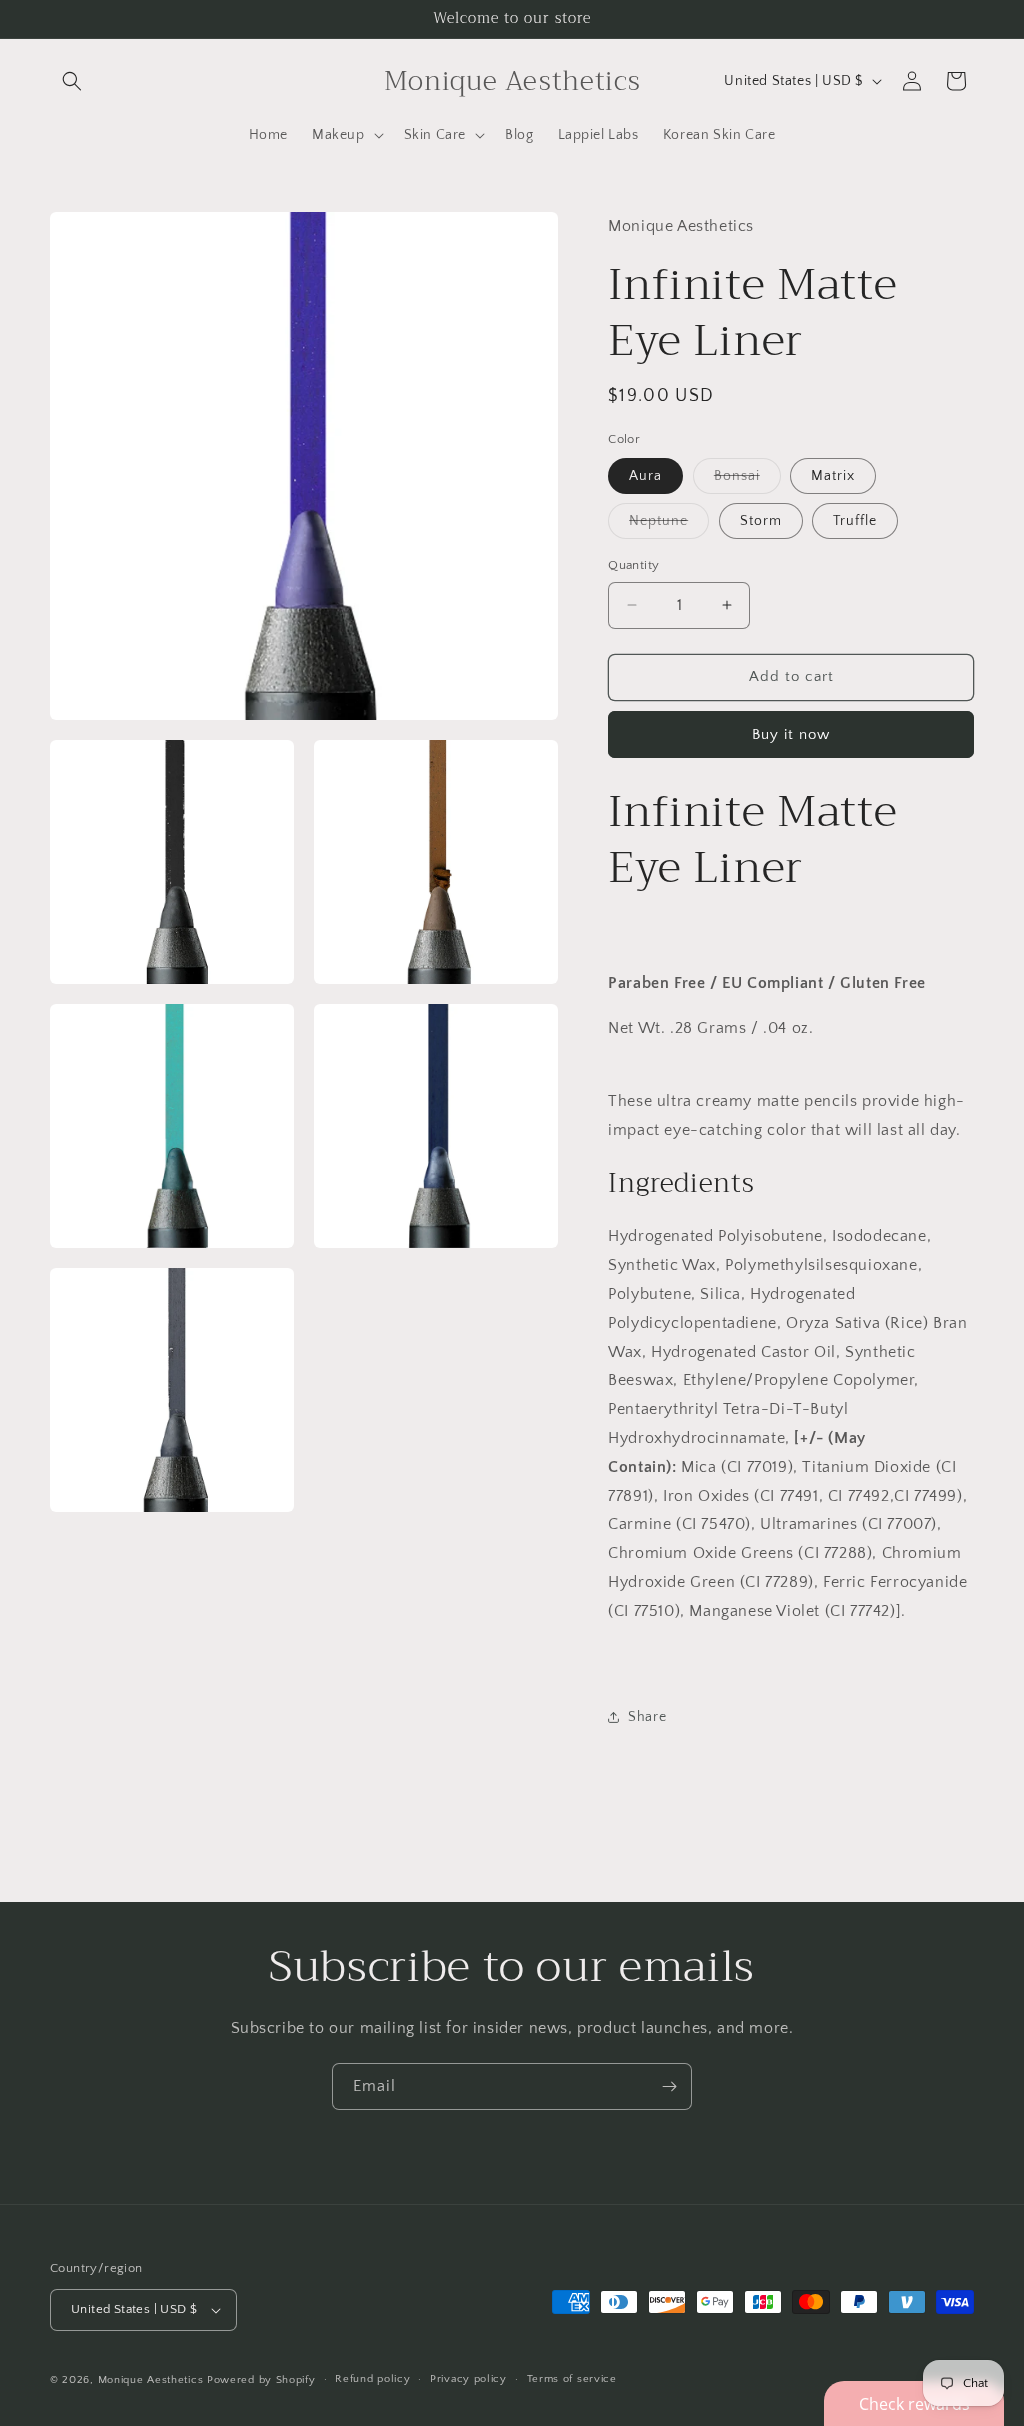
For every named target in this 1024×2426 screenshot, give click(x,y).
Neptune (669, 525)
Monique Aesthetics (151, 2380)
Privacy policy (468, 2379)
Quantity (633, 565)
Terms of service (572, 2379)
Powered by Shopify (261, 2380)
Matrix (833, 476)
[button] (72, 81)
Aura (645, 476)
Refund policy (372, 2379)
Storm (761, 521)
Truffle (855, 521)
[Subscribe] (669, 2086)
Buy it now (791, 734)
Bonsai (747, 480)
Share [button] (647, 1717)
